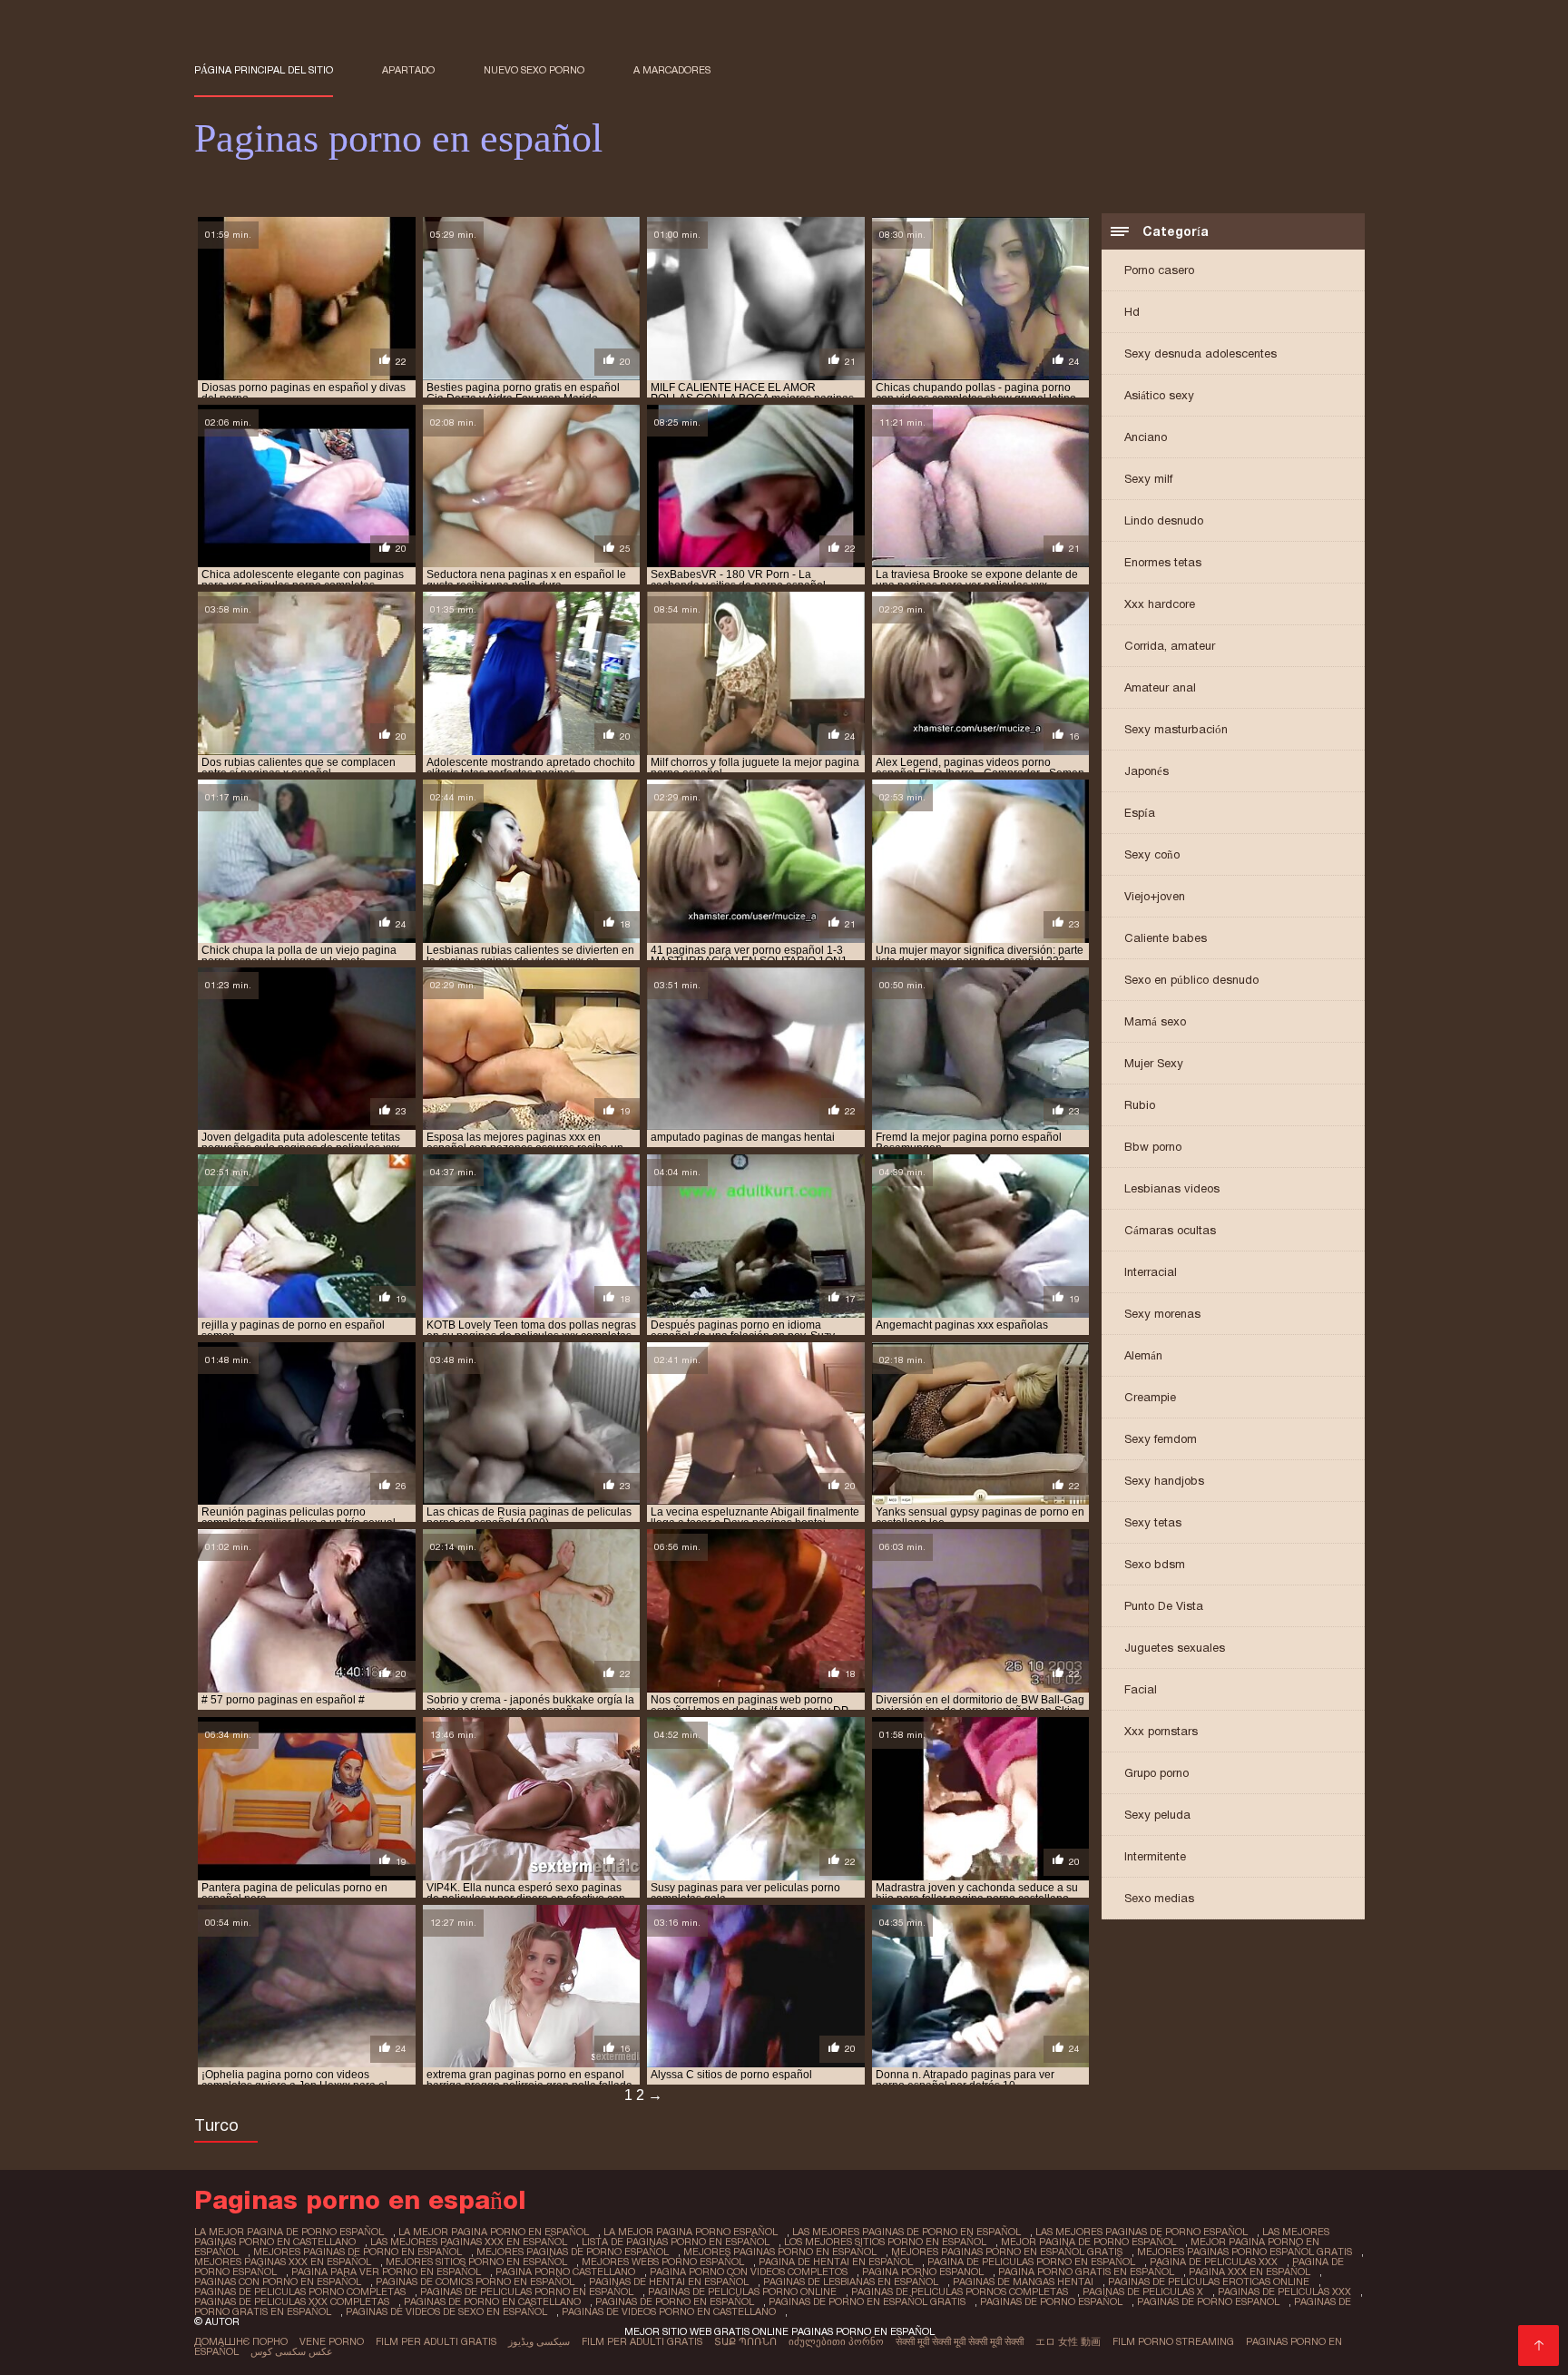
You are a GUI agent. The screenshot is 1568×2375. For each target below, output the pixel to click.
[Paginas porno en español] (1539, 2346)
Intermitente (1155, 1856)
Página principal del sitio (264, 70)
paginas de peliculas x (1143, 2292)
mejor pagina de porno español (1088, 2242)
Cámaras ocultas (1170, 1230)
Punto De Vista (1164, 1606)
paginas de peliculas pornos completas (960, 2292)
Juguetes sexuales (1175, 1648)
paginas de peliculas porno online (742, 2292)
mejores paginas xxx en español (283, 2262)
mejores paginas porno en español (780, 2252)
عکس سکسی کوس (292, 2351)
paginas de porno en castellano (492, 2301)
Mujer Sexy (1154, 1063)
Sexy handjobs (1164, 1481)
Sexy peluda (1157, 1815)
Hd (1132, 312)
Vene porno (332, 2341)
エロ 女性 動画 (1068, 2341)
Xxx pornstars (1161, 1731)
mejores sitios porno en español (476, 2262)
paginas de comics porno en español (475, 2282)
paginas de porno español (1051, 2301)
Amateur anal (1160, 687)
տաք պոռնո (745, 2341)
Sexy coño (1152, 854)
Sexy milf (1148, 479)
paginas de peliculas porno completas (300, 2292)
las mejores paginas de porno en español (906, 2232)
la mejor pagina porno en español (494, 2232)
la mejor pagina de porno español (289, 2232)
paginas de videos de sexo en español (446, 2311)
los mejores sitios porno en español (885, 2242)
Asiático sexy (1159, 395)
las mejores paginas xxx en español (469, 2242)
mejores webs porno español (663, 2262)
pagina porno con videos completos (749, 2272)
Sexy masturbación (1176, 729)
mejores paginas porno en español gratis (1007, 2252)
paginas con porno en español (278, 2282)
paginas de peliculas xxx (1284, 2292)
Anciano (1146, 437)
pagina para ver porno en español (386, 2272)
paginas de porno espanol (1208, 2301)
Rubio (1140, 1105)
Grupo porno (1156, 1773)
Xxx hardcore (1160, 604)
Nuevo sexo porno (534, 70)
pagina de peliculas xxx (1214, 2262)
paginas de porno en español (675, 2301)
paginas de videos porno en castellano (669, 2311)
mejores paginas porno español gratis (1245, 2252)
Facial (1141, 1689)
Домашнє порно (241, 2341)
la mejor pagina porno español (691, 2232)
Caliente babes (1166, 938)
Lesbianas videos (1172, 1188)
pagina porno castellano (565, 2272)
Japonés (1147, 771)
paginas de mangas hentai (1023, 2282)
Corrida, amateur (1170, 646)
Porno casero (1159, 270)
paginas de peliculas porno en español (527, 2292)
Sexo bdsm (1155, 1564)
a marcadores (672, 70)
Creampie (1150, 1397)
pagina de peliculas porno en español (1031, 2262)
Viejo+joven (1155, 896)
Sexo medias (1159, 1898)
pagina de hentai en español (836, 2262)
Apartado (408, 70)
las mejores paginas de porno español (1142, 2232)
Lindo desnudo (1164, 520)
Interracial (1151, 1272)
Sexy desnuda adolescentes (1200, 353)
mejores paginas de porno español (573, 2252)
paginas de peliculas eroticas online (1209, 2282)
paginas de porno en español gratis (867, 2301)
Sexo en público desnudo (1191, 980)
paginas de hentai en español (669, 2282)
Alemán (1143, 1355)
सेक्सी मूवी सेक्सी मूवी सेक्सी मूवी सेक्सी (960, 2341)
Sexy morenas (1162, 1314)
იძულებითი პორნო (836, 2341)
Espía (1140, 813)
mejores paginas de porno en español (358, 2252)
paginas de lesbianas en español (851, 2282)
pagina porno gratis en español (1086, 2272)
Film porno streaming (1173, 2341)
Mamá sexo (1155, 1021)
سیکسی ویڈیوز (539, 2341)
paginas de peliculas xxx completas (292, 2301)
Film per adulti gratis (436, 2341)
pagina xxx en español (1249, 2272)
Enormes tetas (1163, 562)
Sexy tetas (1153, 1522)
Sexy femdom (1161, 1439)
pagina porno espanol (923, 2272)
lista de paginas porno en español (676, 2242)
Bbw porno (1153, 1147)
